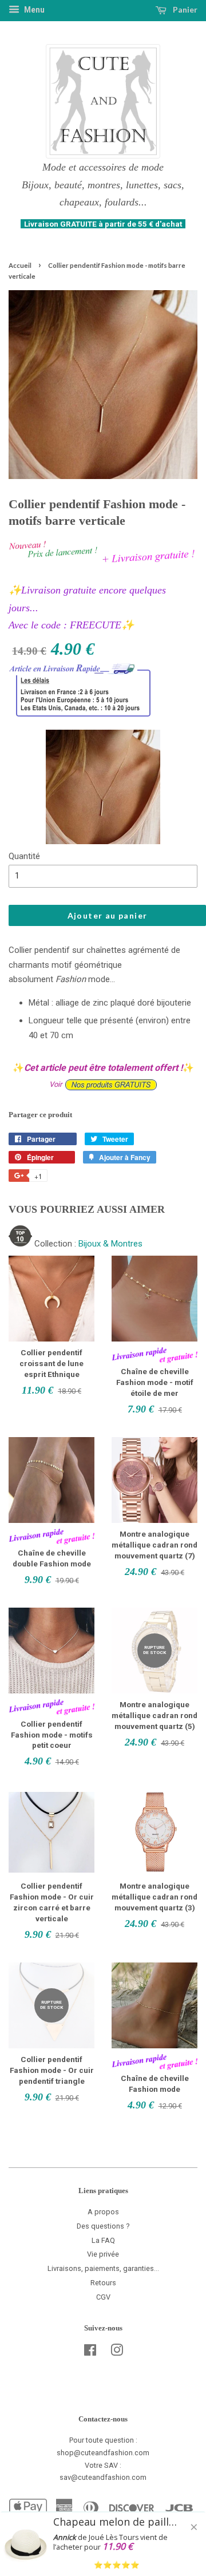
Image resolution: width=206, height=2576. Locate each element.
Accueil (20, 265)
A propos (103, 2212)
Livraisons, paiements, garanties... (103, 2268)
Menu (33, 10)
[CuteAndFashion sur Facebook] (90, 2353)
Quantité (24, 856)
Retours (103, 2283)
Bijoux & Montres (110, 1244)
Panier (184, 9)
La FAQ (103, 2240)
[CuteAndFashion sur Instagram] (117, 2353)
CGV (103, 2297)
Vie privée (103, 2254)
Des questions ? (103, 2226)
